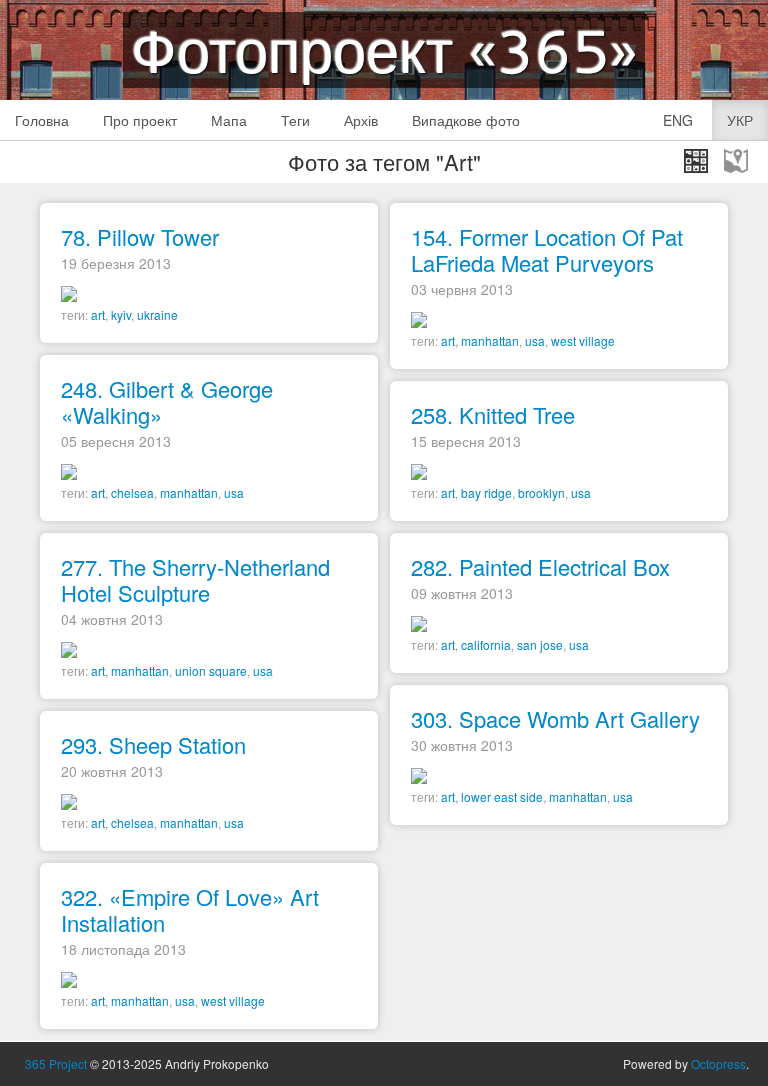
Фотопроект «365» (384, 50)
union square (211, 670)
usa (535, 340)
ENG (678, 120)
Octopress (718, 1063)
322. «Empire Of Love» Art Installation (190, 909)
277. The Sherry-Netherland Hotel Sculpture (195, 579)
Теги (295, 120)
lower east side (502, 796)
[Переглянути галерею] (696, 161)
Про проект (140, 120)
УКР (740, 120)
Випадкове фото (466, 120)
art (98, 314)
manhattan (490, 340)
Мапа (229, 120)
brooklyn (541, 492)
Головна (42, 120)
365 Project (56, 1063)
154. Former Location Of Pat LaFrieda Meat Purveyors (547, 249)
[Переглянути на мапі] (736, 161)
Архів (361, 120)
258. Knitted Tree (493, 414)
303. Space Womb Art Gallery (555, 718)
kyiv (121, 314)
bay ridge (486, 492)
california (486, 644)
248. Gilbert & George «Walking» (167, 401)
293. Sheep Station (153, 744)
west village (583, 340)
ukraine (157, 314)
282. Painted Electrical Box (540, 566)
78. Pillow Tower (140, 236)
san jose (540, 644)
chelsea (132, 492)
